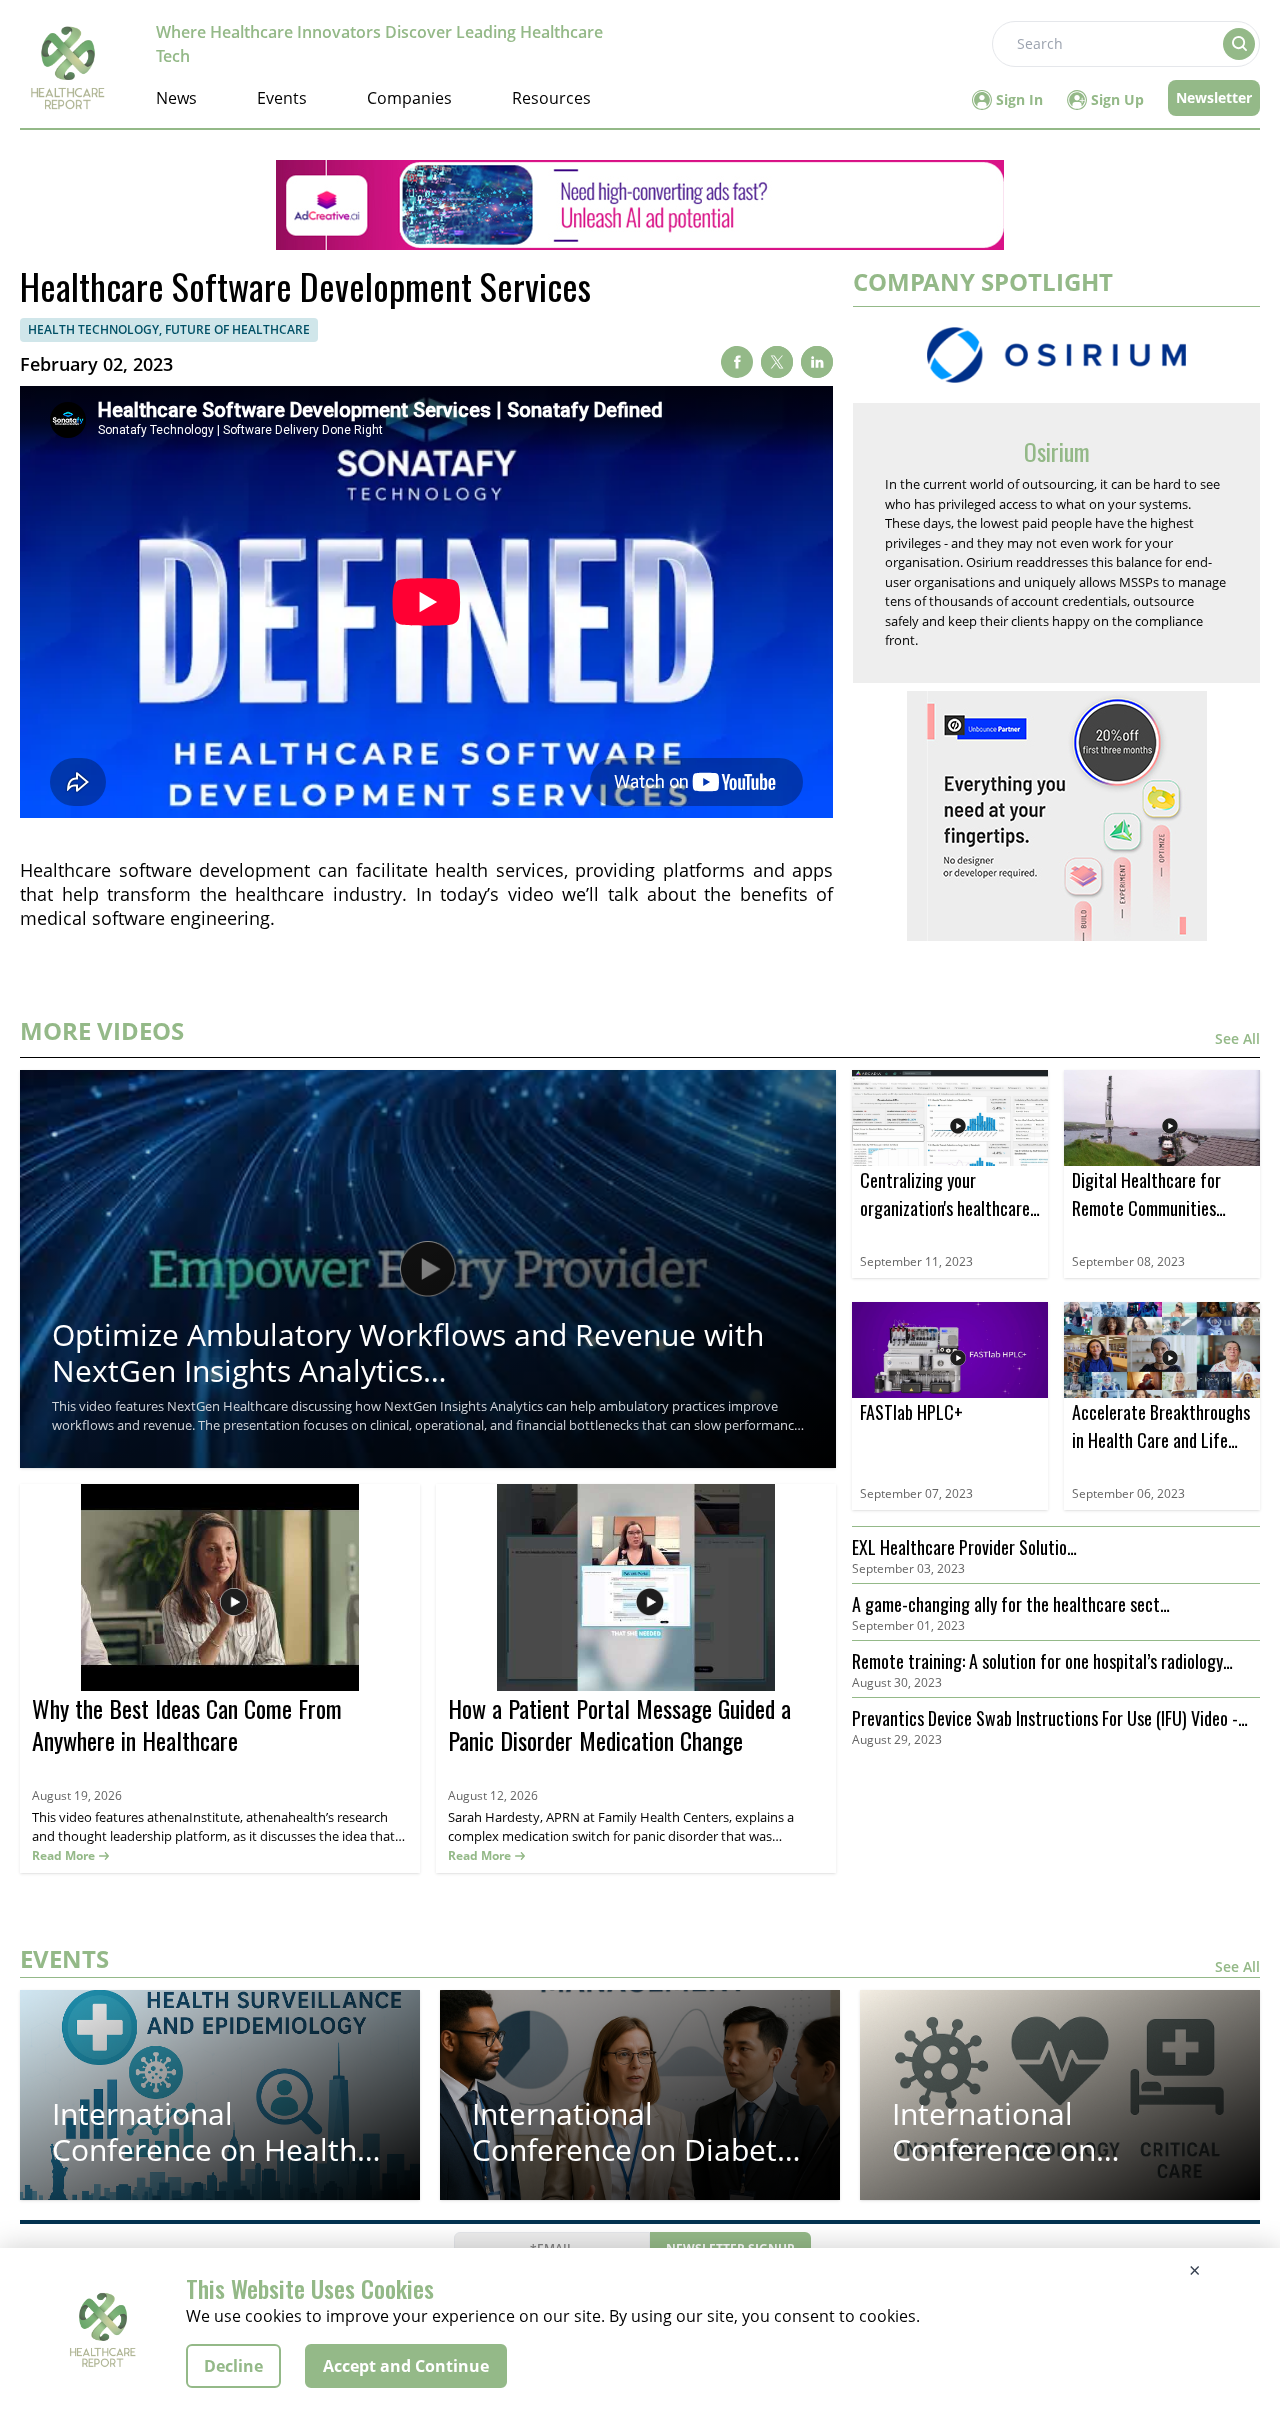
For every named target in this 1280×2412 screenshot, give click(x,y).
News (176, 98)
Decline (233, 2366)
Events (282, 98)
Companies (409, 98)
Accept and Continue (406, 2366)
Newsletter (1214, 97)
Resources (551, 98)
